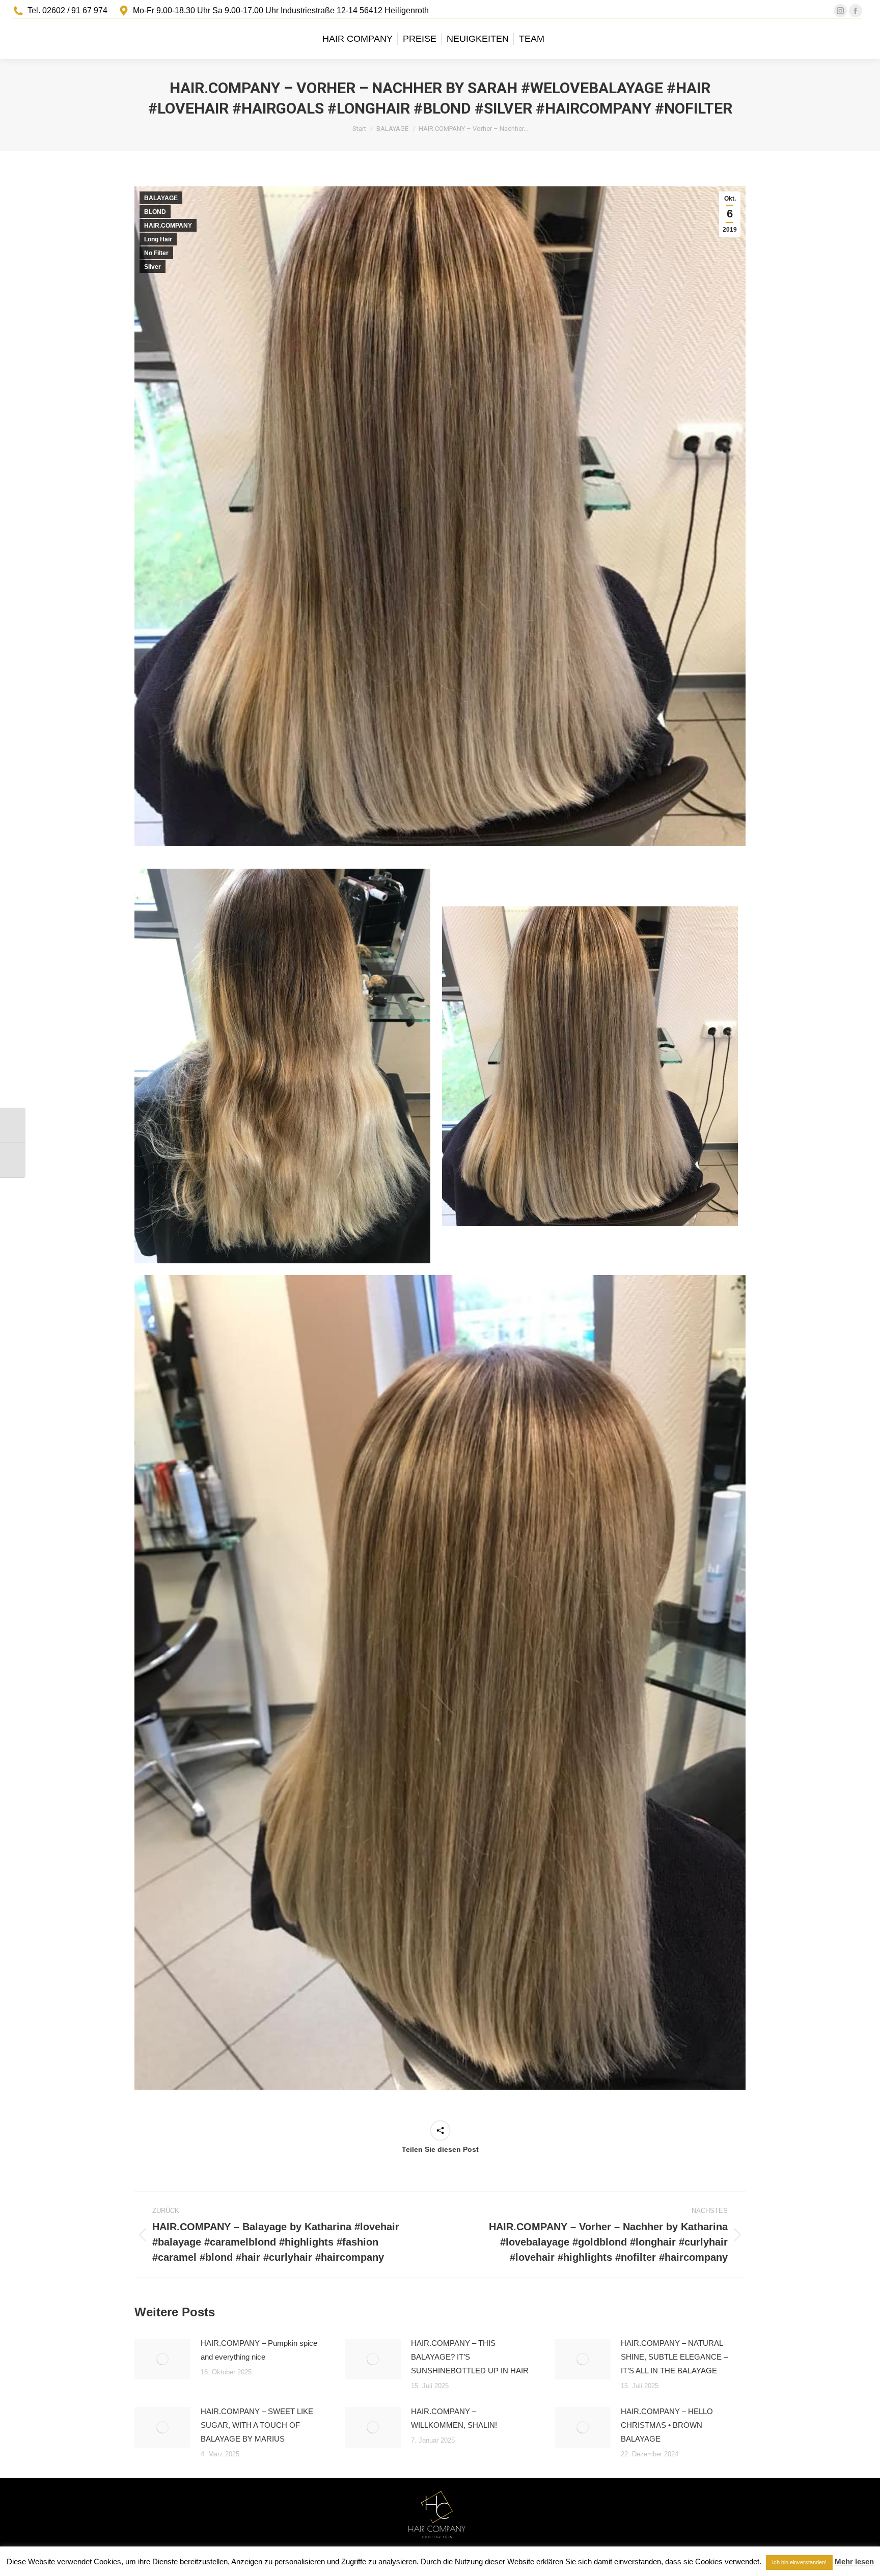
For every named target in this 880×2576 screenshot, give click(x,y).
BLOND (155, 212)
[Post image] (162, 2359)
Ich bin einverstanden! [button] (799, 2562)
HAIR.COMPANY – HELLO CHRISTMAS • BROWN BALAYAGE (667, 2425)
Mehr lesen (854, 2561)
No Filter (156, 253)
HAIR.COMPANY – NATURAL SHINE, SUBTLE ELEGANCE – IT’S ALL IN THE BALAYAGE (674, 2357)
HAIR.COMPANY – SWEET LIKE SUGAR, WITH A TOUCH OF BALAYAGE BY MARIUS (257, 2425)
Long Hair (158, 239)
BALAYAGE (161, 198)
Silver (153, 267)
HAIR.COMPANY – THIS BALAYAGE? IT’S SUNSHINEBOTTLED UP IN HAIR (470, 2357)
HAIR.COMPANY (168, 226)
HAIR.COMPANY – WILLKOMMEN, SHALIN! (454, 2418)
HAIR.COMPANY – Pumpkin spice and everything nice (259, 2350)
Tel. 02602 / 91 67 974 (67, 10)
